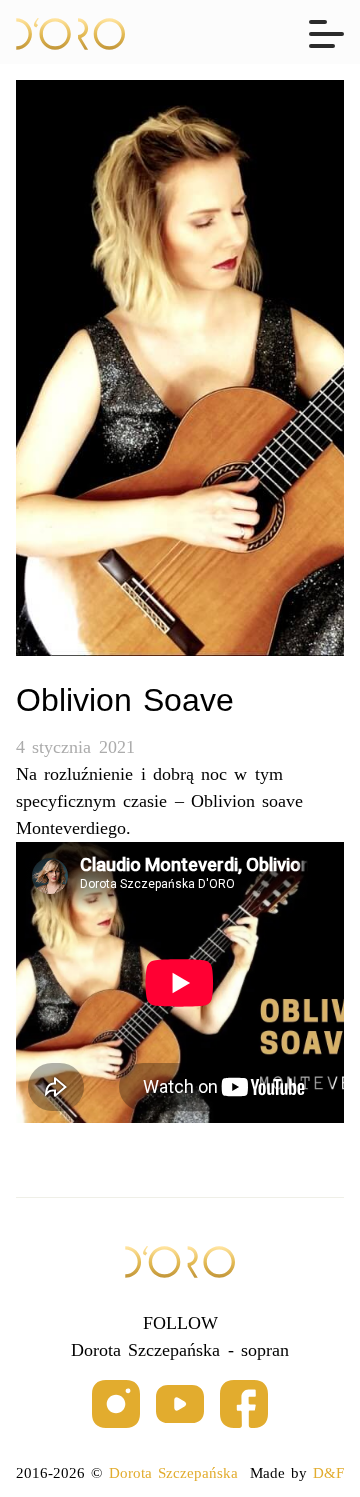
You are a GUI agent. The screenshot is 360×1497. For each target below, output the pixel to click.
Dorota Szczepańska (173, 1473)
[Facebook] (244, 1405)
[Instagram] (116, 1405)
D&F (328, 1473)
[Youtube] (180, 1405)
